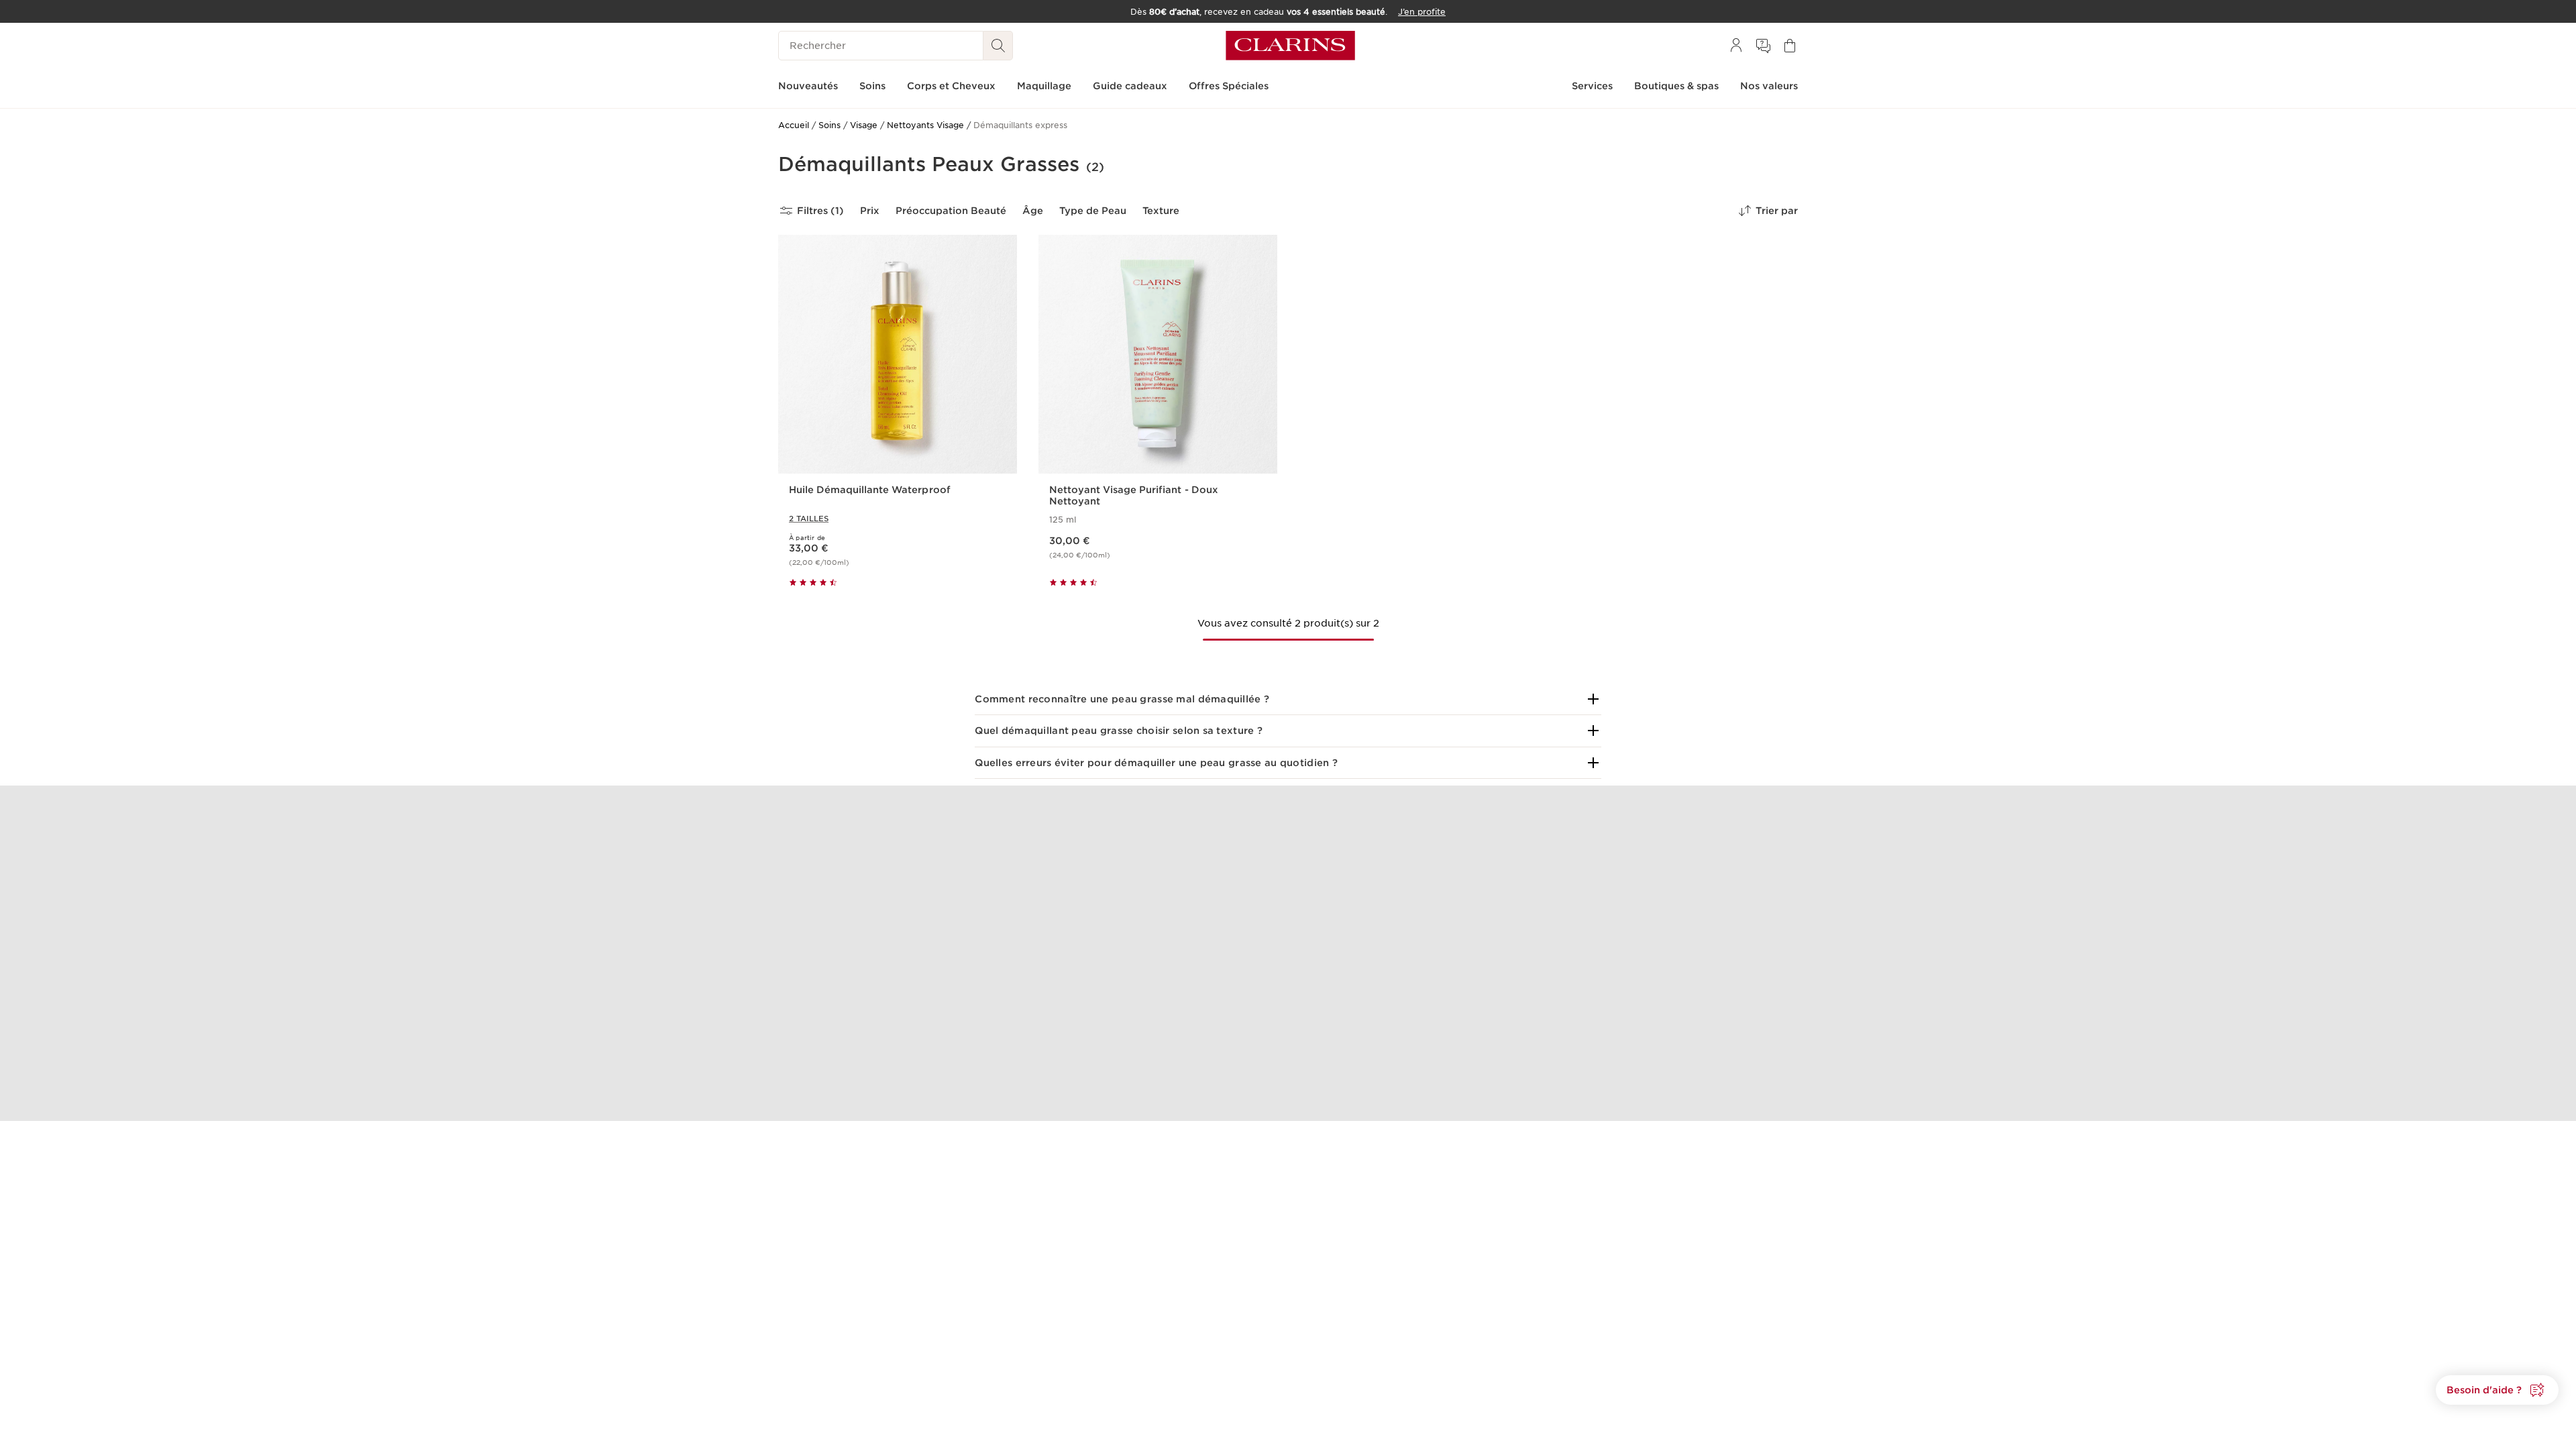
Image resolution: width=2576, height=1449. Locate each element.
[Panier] (1790, 46)
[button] (1288, 699)
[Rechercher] (998, 46)
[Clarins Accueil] (1290, 46)
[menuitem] (1736, 46)
